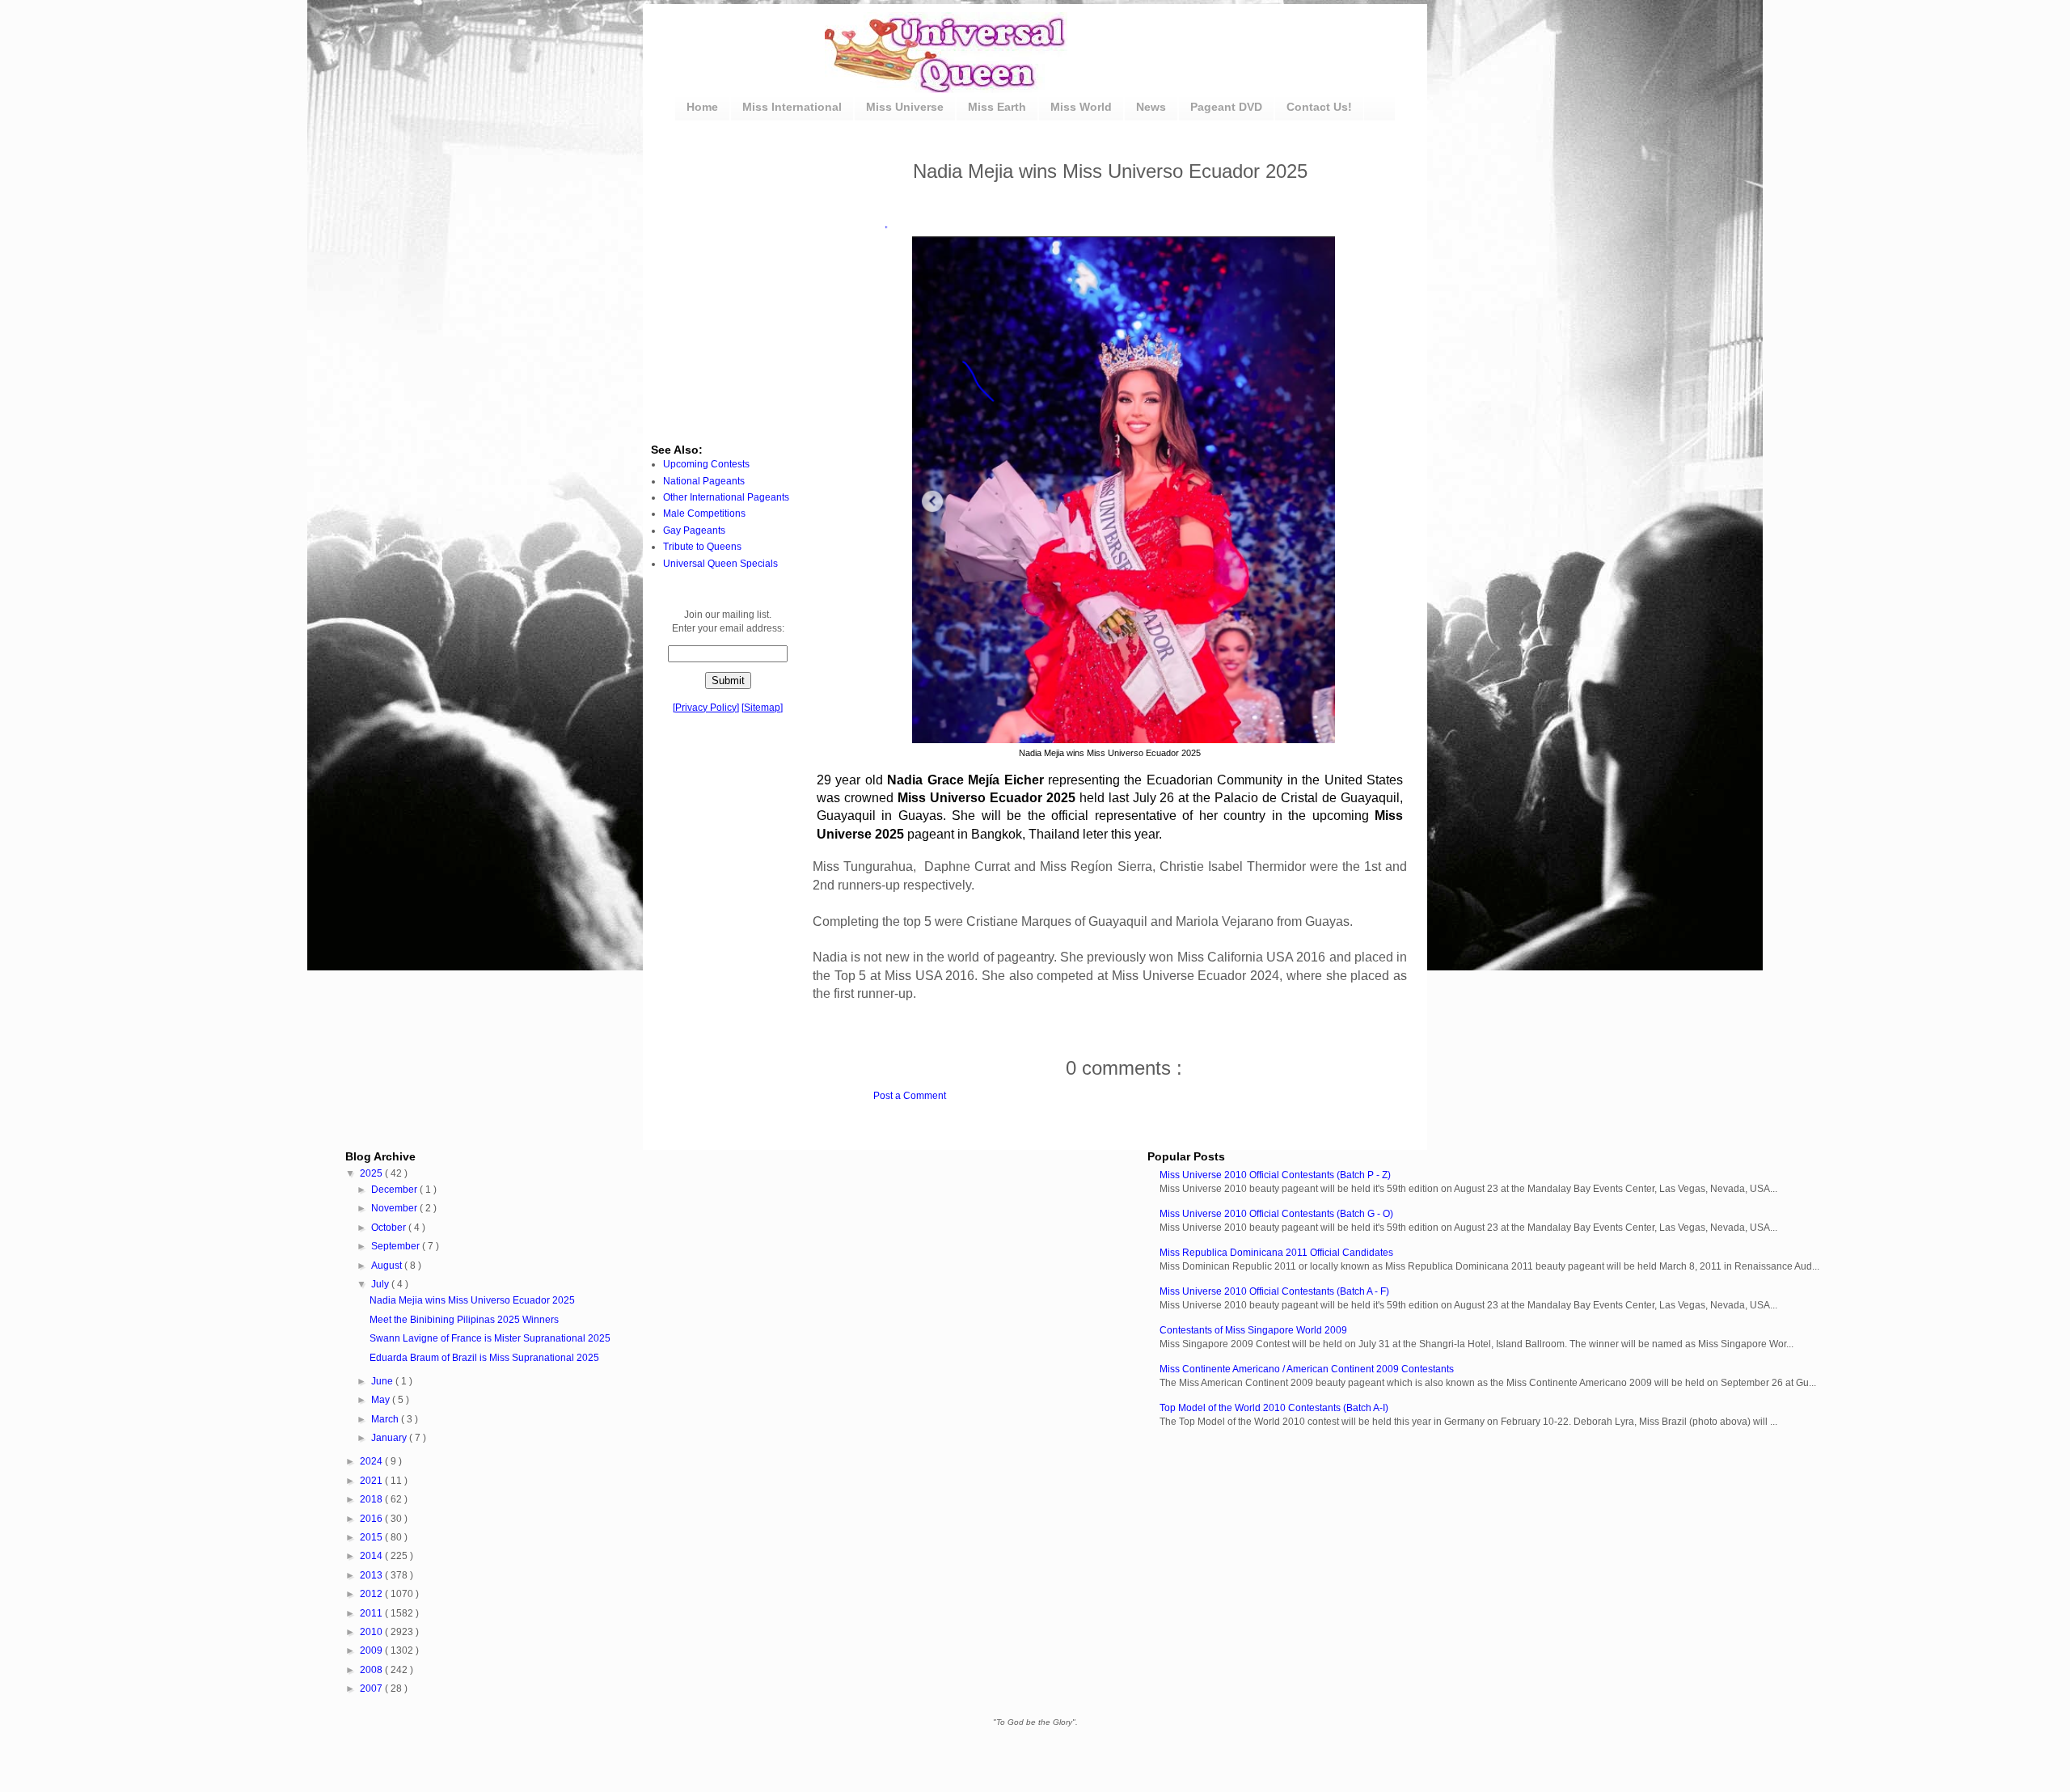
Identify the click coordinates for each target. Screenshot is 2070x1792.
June (383, 1381)
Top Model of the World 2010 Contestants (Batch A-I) (1274, 1408)
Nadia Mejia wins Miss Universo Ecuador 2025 (472, 1300)
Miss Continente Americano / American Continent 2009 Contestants (1307, 1369)
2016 (372, 1519)
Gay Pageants (694, 530)
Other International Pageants (726, 497)
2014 (372, 1556)
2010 (372, 1632)
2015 (372, 1537)
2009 (372, 1650)
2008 (372, 1670)
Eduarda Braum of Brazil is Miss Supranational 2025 (484, 1358)
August (388, 1266)
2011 (372, 1613)
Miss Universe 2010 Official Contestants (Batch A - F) (1274, 1291)
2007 (372, 1688)
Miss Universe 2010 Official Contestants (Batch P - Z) (1275, 1175)
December (395, 1190)
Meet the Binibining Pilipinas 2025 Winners (464, 1320)
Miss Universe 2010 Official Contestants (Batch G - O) (1276, 1214)
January (390, 1438)
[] (706, 708)
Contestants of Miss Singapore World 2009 (1253, 1330)
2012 (372, 1594)
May (382, 1400)
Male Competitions (704, 514)
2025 (372, 1173)
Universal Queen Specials (720, 564)
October (390, 1228)
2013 (372, 1575)
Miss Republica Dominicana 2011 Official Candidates (1276, 1253)
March (386, 1419)
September (397, 1246)
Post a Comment (910, 1096)
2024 (372, 1461)
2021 (372, 1481)
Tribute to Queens (702, 547)
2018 (372, 1499)
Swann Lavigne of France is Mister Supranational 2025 (490, 1338)
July (381, 1284)
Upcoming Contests (706, 464)
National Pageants (704, 481)
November (395, 1208)
